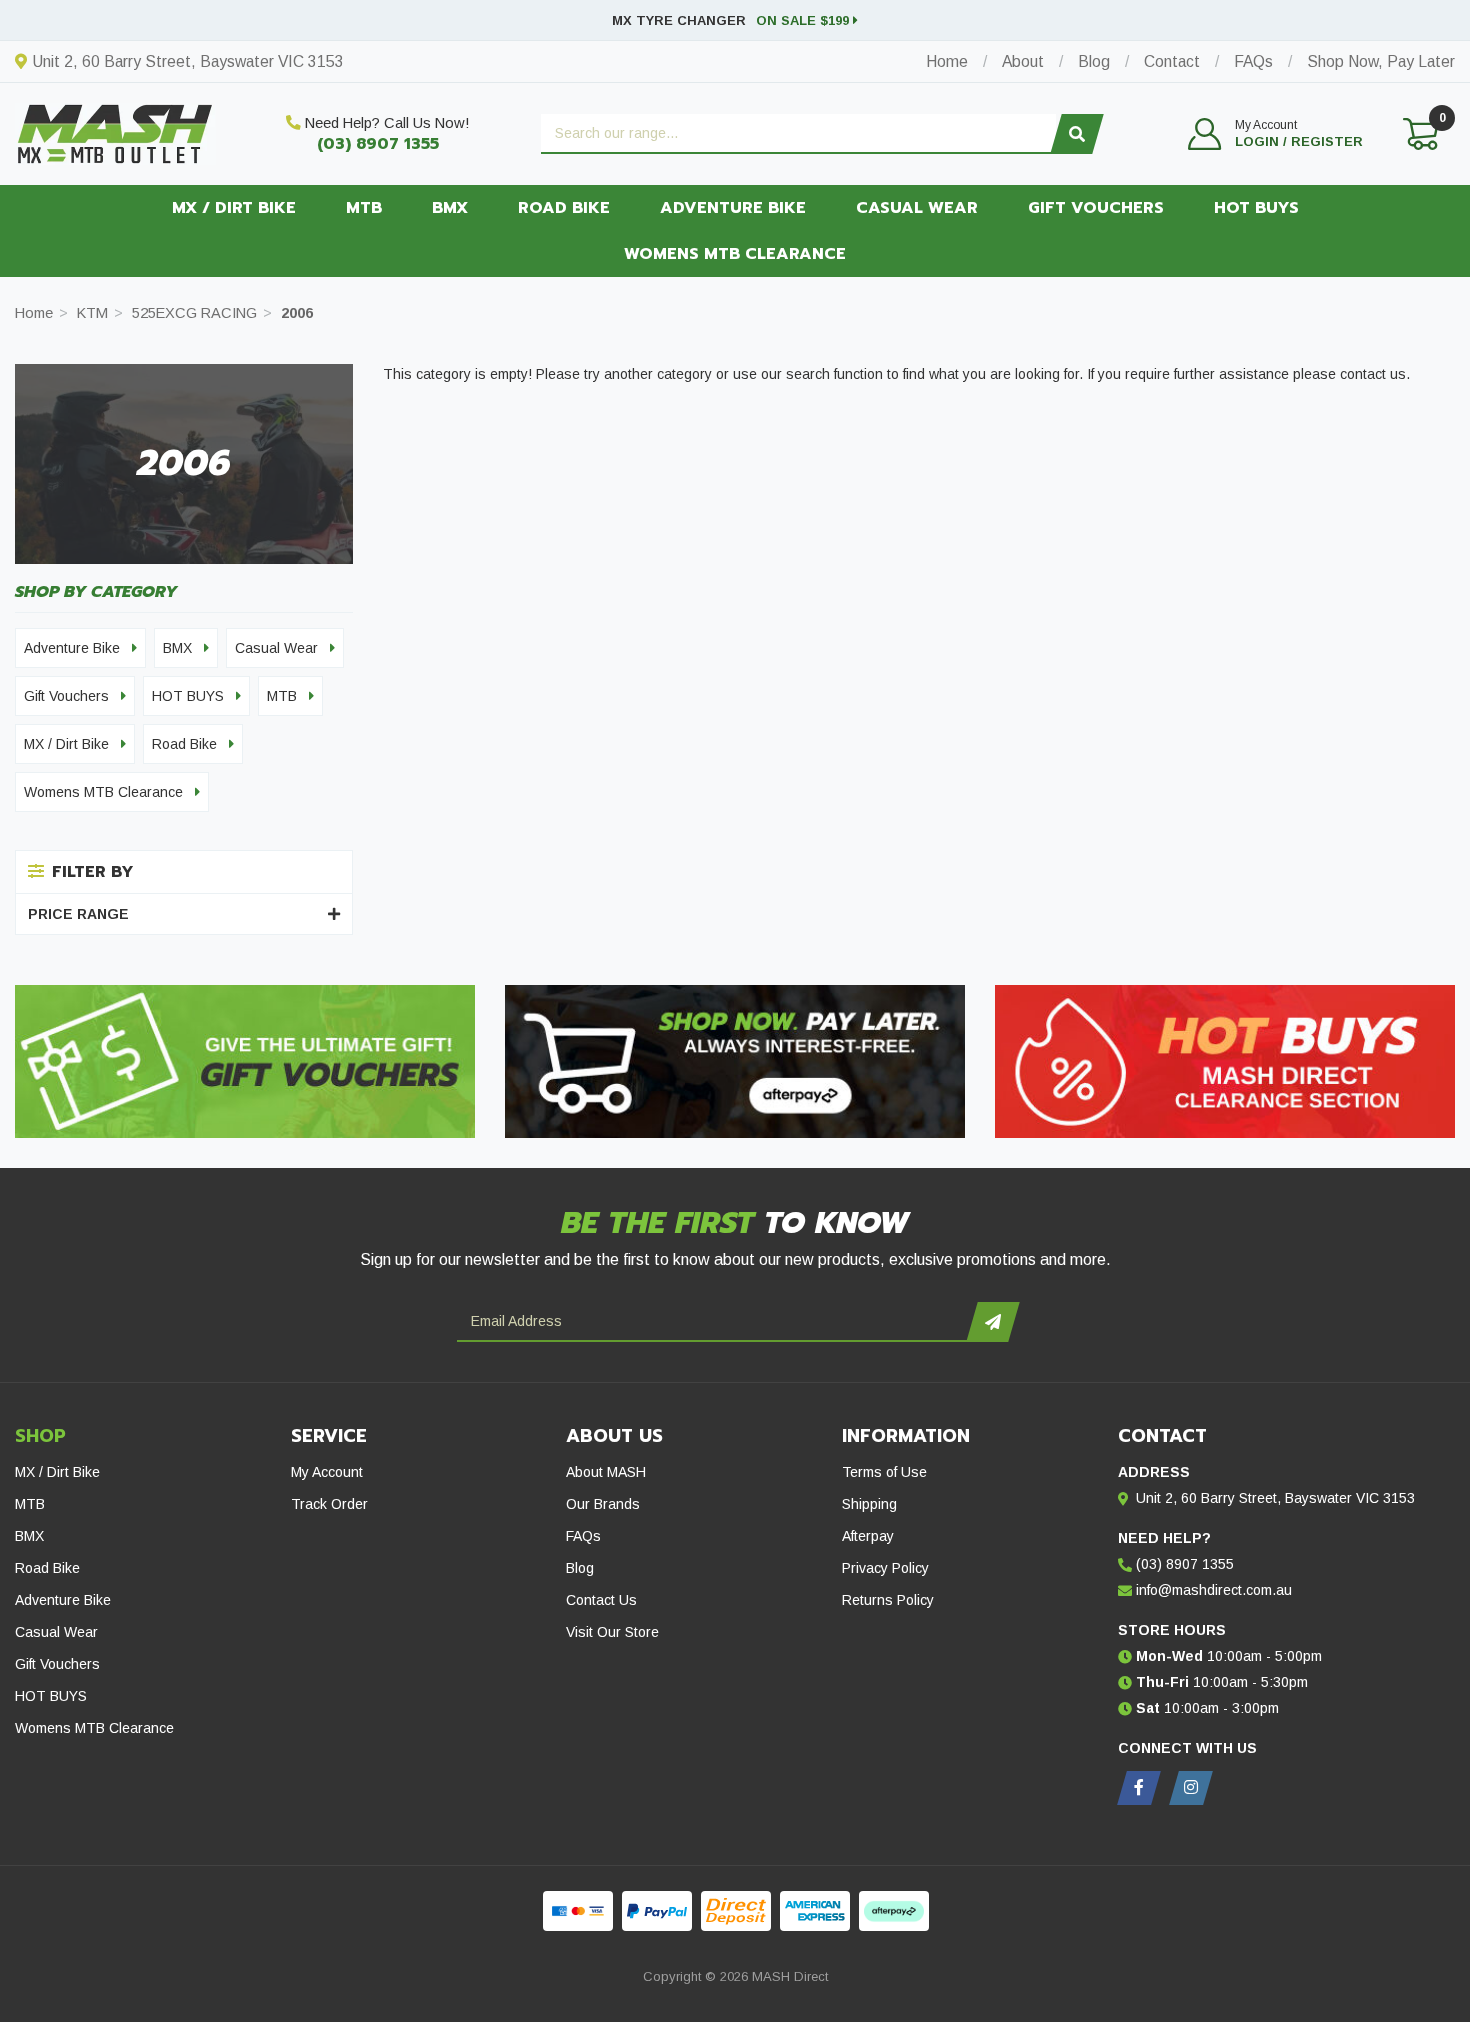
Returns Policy (888, 1600)
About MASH (606, 1472)
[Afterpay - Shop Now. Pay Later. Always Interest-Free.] (735, 1061)
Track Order (329, 1504)
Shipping (869, 1504)
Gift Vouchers (1096, 208)
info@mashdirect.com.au (1214, 1590)
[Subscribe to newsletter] (992, 1322)
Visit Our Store (612, 1632)
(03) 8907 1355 (378, 144)
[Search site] (1076, 134)
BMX (450, 208)
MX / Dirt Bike (234, 208)
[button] (1275, 134)
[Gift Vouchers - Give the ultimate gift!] (245, 1061)
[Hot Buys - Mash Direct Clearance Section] (1225, 1061)
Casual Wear (917, 208)
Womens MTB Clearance (735, 254)
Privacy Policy (885, 1568)
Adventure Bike (733, 208)
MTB (364, 208)
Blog (580, 1568)
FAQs (583, 1536)
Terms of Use (884, 1472)
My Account (327, 1472)
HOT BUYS (1256, 208)
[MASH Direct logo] (115, 132)
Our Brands (603, 1504)
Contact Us (601, 1600)
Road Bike (564, 208)
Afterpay (868, 1536)
